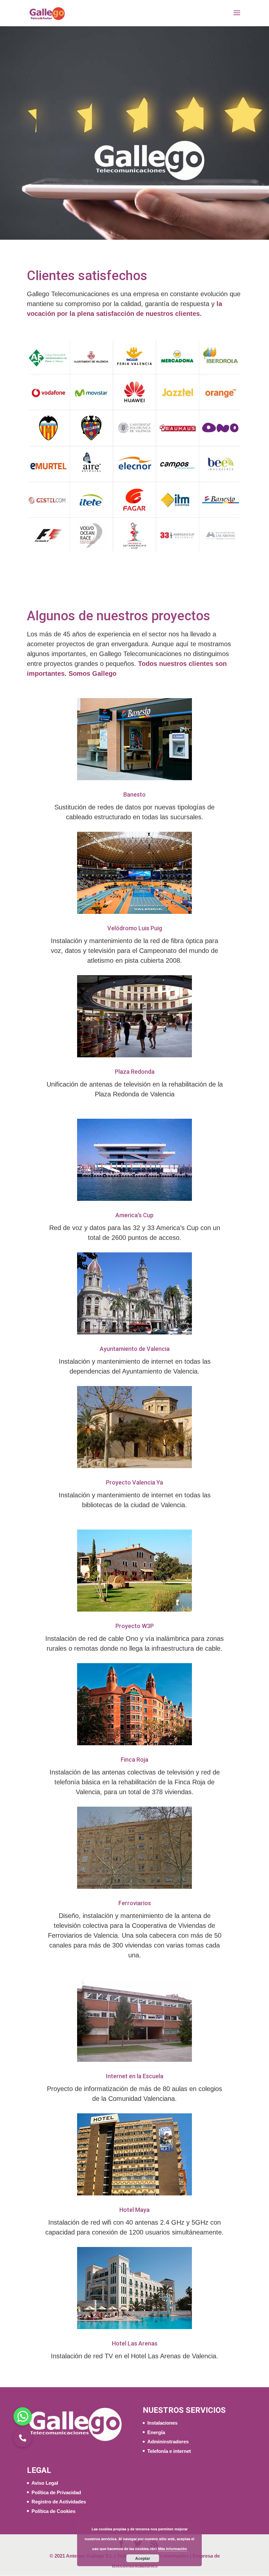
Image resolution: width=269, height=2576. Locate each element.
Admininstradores (168, 2442)
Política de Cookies (53, 2511)
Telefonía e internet (169, 2451)
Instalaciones (162, 2423)
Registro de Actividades (59, 2502)
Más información (173, 2549)
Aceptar (143, 2558)
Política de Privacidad (56, 2492)
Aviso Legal (45, 2483)
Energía (156, 2432)
